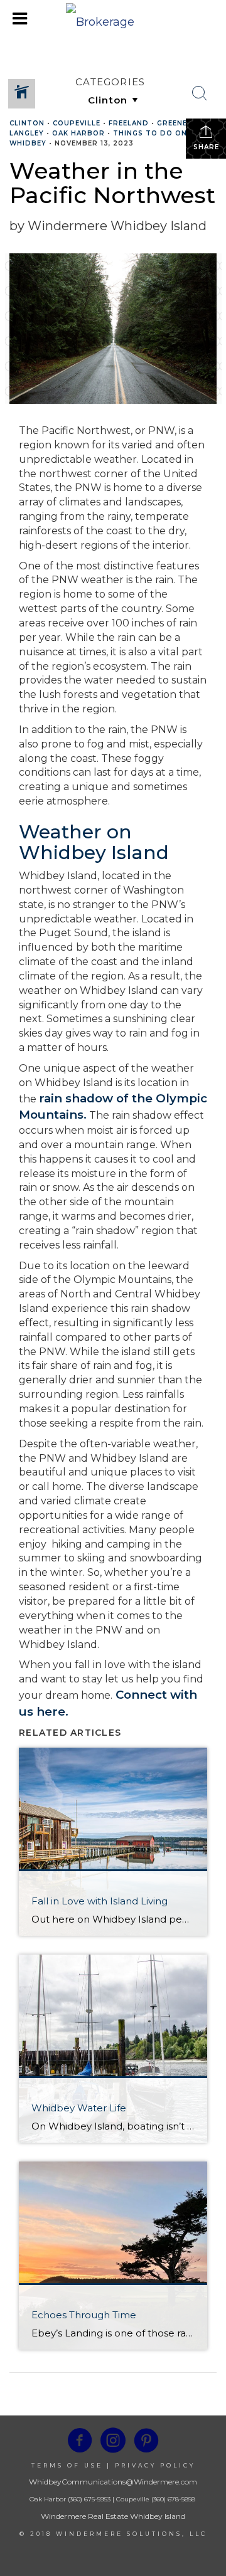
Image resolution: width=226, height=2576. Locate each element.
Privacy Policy (155, 2465)
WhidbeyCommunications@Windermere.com (113, 2482)
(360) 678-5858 (173, 2499)
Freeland (129, 123)
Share (206, 147)
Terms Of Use (67, 2465)
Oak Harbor (78, 133)
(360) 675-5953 (88, 2499)
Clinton (27, 123)
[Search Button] (200, 93)
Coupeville (77, 123)
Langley (27, 133)
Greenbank (180, 123)
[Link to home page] (113, 19)
